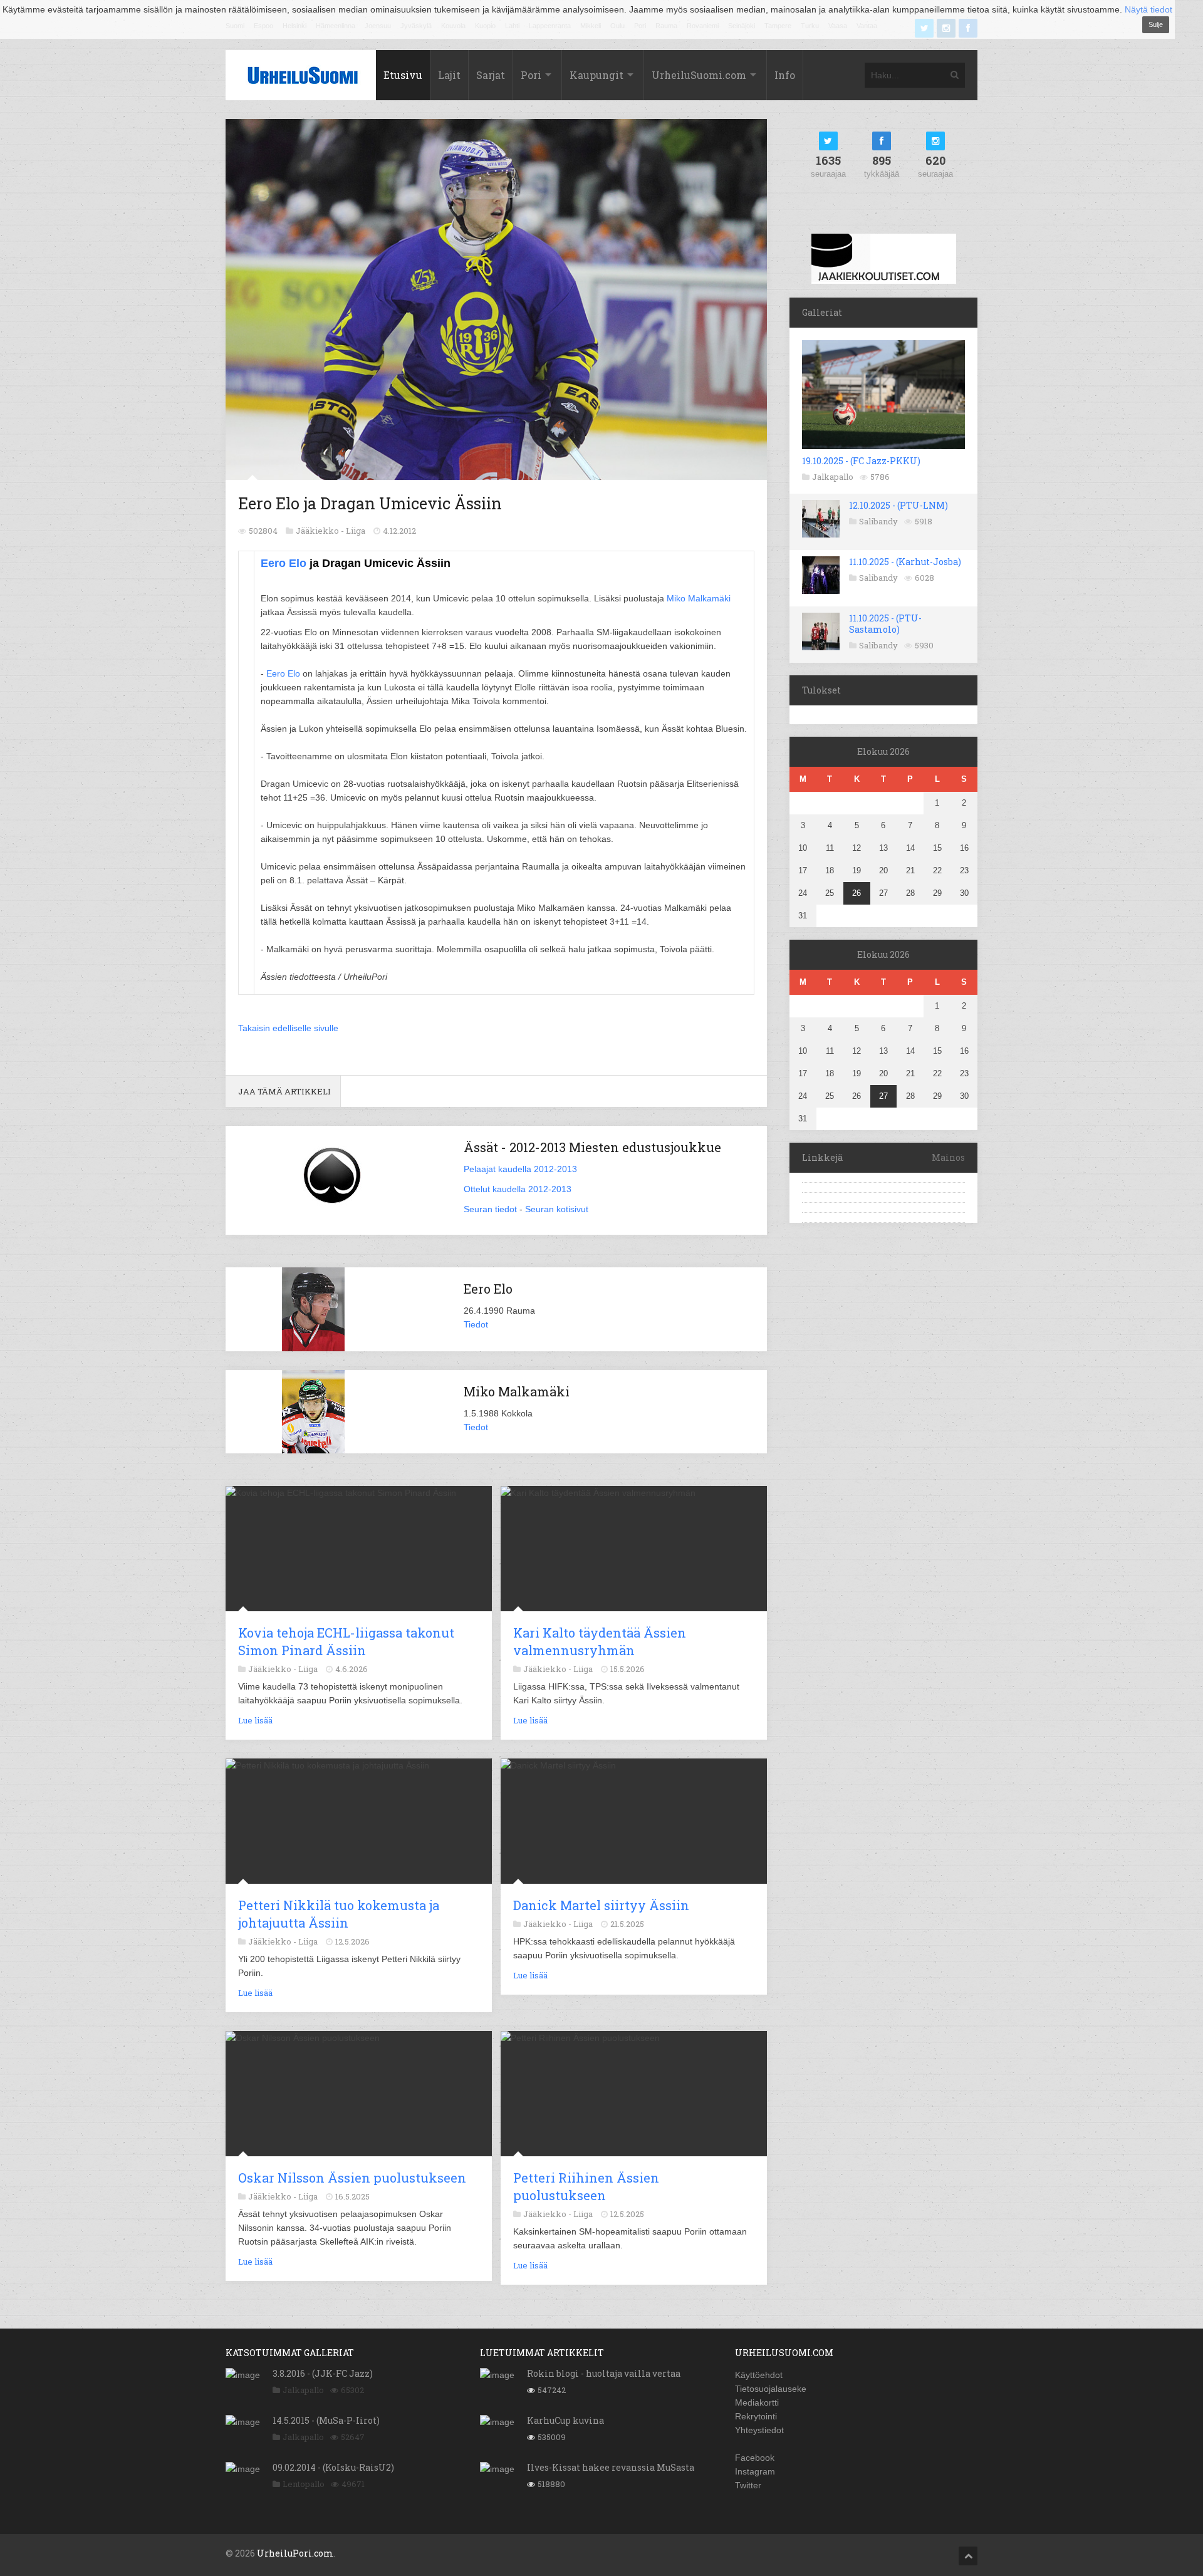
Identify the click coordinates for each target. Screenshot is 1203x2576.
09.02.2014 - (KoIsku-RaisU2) (333, 2467)
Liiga (356, 531)
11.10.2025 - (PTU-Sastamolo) (885, 624)
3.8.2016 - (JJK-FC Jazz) (323, 2373)
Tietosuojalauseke (771, 2389)
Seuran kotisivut (557, 1209)
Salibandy (878, 521)
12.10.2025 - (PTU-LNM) (898, 505)
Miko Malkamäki (699, 598)
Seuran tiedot (490, 1209)
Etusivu (403, 75)
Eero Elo (284, 563)
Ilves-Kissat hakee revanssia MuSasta (611, 2467)
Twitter (748, 2485)
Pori (531, 75)
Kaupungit (596, 75)
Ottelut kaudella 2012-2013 (518, 1189)
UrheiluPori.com (295, 2553)
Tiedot (476, 1324)
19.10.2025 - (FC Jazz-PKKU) (861, 461)
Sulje (1156, 24)
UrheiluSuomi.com (699, 75)
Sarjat (491, 75)
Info (785, 75)
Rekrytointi (756, 2416)
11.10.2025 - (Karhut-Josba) (905, 562)
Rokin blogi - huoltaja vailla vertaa (604, 2373)
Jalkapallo (833, 477)
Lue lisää (255, 1720)
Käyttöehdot (759, 2375)
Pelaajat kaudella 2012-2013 (520, 1169)
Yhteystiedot (759, 2430)
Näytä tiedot (1148, 9)
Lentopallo (304, 2484)
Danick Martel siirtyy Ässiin (601, 1905)
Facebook (755, 2458)
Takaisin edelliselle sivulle (288, 1028)
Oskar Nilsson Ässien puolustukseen (352, 2178)
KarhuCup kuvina (565, 2420)
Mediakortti (757, 2402)
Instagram (755, 2471)
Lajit (449, 75)
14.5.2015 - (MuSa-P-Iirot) (326, 2420)
